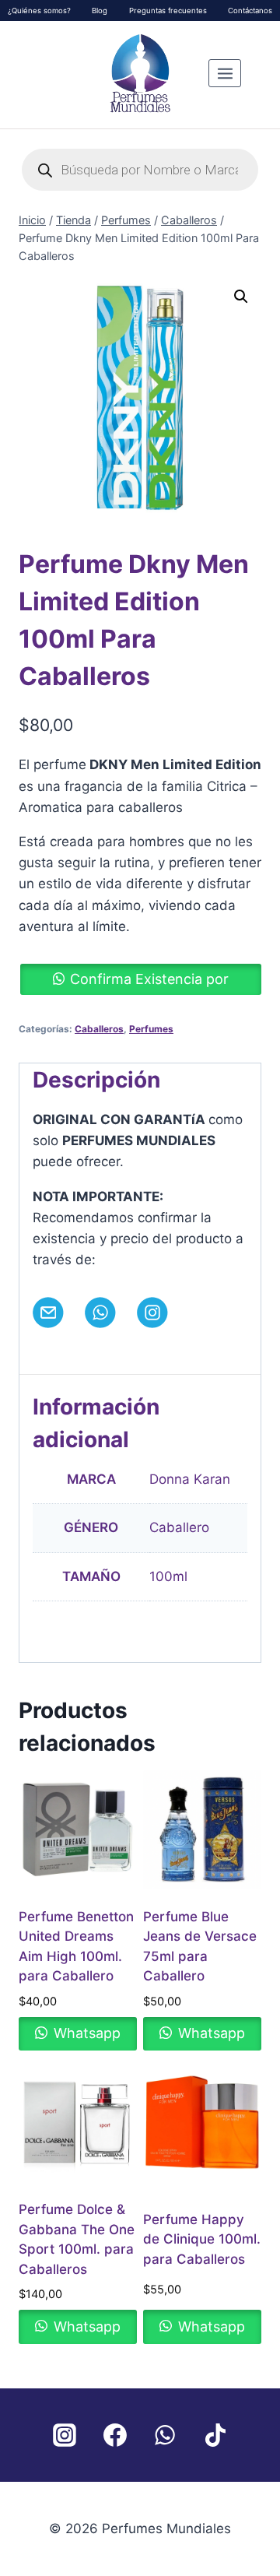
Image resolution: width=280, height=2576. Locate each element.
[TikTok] (215, 2435)
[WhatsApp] (165, 2435)
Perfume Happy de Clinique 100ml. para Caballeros (202, 2239)
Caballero (179, 1527)
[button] (241, 297)
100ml (168, 1576)
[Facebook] (115, 2435)
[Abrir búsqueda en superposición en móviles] (140, 170)
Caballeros (99, 1029)
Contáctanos (250, 11)
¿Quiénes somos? (39, 11)
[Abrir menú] (225, 73)
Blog (100, 11)
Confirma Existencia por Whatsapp (149, 983)
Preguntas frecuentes (168, 11)
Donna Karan (190, 1479)
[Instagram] (65, 2435)
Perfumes (151, 1029)
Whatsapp (85, 2033)
